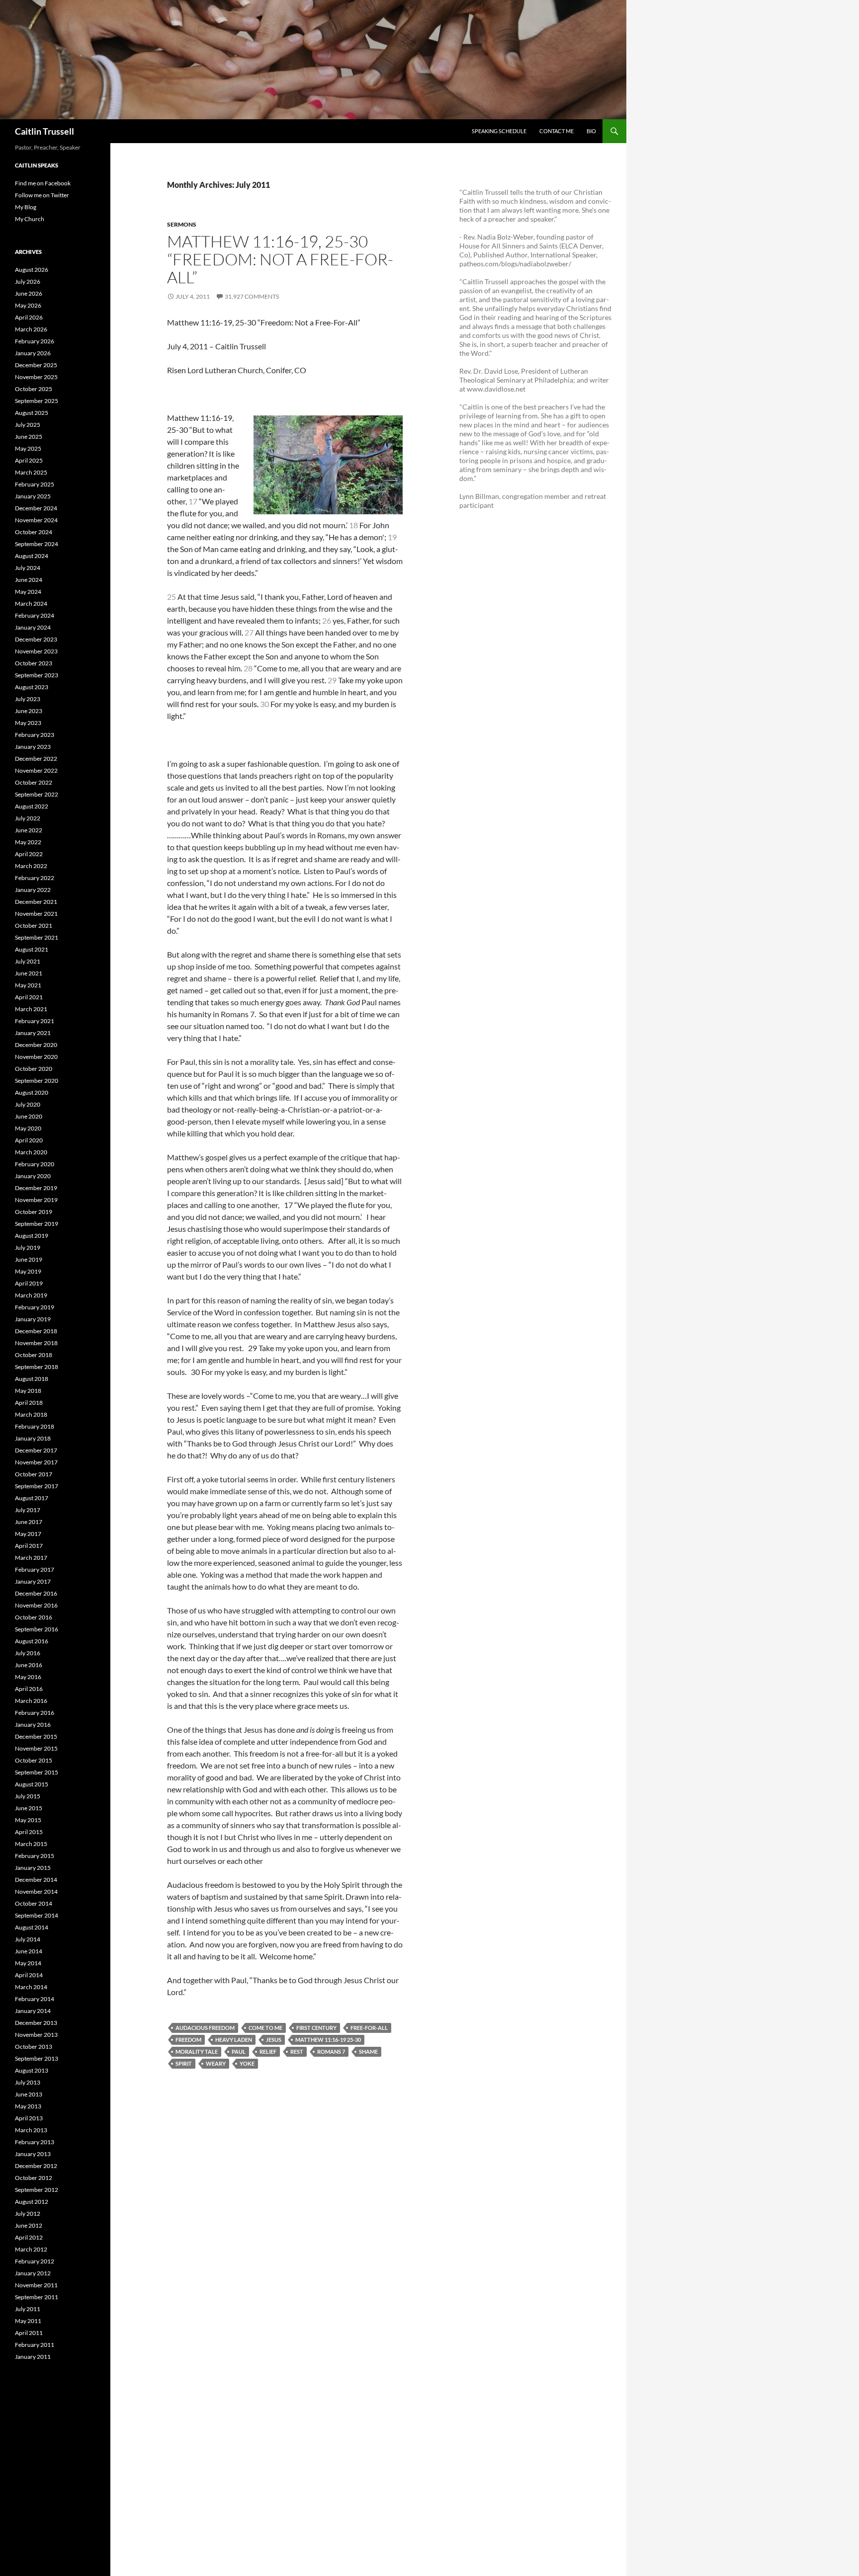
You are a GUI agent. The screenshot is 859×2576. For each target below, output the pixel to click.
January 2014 (33, 2011)
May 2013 (28, 2106)
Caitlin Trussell (44, 131)
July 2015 (28, 1796)
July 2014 (28, 1939)
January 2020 (33, 1176)
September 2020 (37, 1081)
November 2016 (36, 1605)
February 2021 (35, 1021)
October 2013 (34, 2047)
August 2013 (32, 2070)
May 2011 (28, 2321)
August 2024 (32, 556)
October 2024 (34, 532)
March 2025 (31, 472)
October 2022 (34, 782)
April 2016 (29, 1689)
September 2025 (37, 401)
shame (368, 2052)
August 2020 (32, 1092)
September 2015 (37, 1772)
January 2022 (33, 890)
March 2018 (31, 1414)
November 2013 (36, 2035)
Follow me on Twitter (42, 195)
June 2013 (29, 2094)
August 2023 (32, 687)
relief (268, 2052)
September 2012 (37, 2190)
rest (297, 2052)
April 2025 (29, 460)
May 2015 (28, 1820)
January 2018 (33, 1438)
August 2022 (32, 806)
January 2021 (33, 1033)
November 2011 (36, 2285)
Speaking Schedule (499, 131)
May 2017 (28, 1534)
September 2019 (37, 1224)
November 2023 (36, 651)
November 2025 (36, 377)
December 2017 (36, 1450)
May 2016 (28, 1677)
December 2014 (36, 1880)
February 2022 (35, 878)
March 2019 (31, 1295)
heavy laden (234, 2040)
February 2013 (35, 2142)
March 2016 (31, 1701)
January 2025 (33, 496)
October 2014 (34, 1903)
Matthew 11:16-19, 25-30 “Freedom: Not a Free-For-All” (280, 259)
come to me (265, 2028)
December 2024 (36, 508)
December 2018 (36, 1331)
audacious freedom (205, 2028)
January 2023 (33, 747)
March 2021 (31, 1009)
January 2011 (33, 2357)
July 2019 (28, 1248)
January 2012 (33, 2273)
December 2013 (36, 2023)
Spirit (184, 2063)
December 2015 (36, 1736)
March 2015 (31, 1844)
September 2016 (37, 1629)
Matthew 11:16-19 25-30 (328, 2040)
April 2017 (29, 1546)
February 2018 (35, 1426)
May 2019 (28, 1271)
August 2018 (32, 1379)
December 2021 (36, 902)
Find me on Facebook (43, 183)
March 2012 (31, 2249)
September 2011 (37, 2297)
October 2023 (34, 663)
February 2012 (35, 2261)
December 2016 (36, 1593)
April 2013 (29, 2118)
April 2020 (29, 1140)
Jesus (274, 2040)
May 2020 (28, 1128)
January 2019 (33, 1319)
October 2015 (34, 1760)
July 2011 (28, 2309)
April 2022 (29, 854)
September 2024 (37, 544)
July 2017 (28, 1510)
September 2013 (37, 2058)
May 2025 (28, 448)
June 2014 (29, 1951)
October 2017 (34, 1474)
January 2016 (33, 1725)
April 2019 (29, 1283)
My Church (30, 219)
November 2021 (36, 914)
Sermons (182, 224)
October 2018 (34, 1355)
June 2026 (29, 293)
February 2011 (35, 2345)
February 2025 (35, 484)
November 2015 (36, 1748)
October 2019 (34, 1212)
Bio (591, 131)
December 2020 (36, 1045)
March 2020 (31, 1152)
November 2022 (36, 770)
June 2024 (29, 580)
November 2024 (36, 520)
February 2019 (35, 1307)
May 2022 (28, 842)
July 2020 (28, 1104)
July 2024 (28, 568)
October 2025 (34, 389)
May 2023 (28, 723)
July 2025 (28, 425)
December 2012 (36, 2166)
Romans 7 (331, 2052)
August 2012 (32, 2202)
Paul (239, 2052)
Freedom (188, 2040)
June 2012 (29, 2225)
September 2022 (37, 794)
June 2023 (29, 711)
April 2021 (29, 997)
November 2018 (36, 1343)
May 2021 (28, 985)
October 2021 (34, 926)
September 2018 (37, 1367)
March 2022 (31, 866)
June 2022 (29, 830)
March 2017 (31, 1558)
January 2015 (33, 1868)
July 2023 (28, 699)
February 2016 (35, 1713)
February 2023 (35, 735)
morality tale (197, 2052)
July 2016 (28, 1653)
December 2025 (36, 365)
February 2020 (35, 1164)
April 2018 (29, 1403)
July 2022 (28, 818)
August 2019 (32, 1236)
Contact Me (557, 131)
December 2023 (36, 639)
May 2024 (28, 592)
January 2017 (33, 1581)
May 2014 (28, 1963)
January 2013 (33, 2154)
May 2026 (28, 305)
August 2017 (32, 1498)
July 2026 (28, 282)
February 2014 (35, 1999)
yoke (247, 2063)
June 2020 (29, 1116)
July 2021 (28, 961)
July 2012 (28, 2214)
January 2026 (33, 353)
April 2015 (29, 1832)
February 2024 (35, 615)
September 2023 (37, 675)
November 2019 (36, 1200)
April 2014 (29, 1975)
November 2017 (36, 1462)
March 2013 (31, 2130)
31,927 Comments (252, 296)
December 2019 (36, 1188)
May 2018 (28, 1391)
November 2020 (36, 1057)
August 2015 (32, 1784)
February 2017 (35, 1570)
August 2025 (32, 413)
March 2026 (31, 329)
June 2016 (29, 1665)
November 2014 (36, 1892)
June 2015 (29, 1808)
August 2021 (32, 949)
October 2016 (34, 1617)
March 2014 (31, 1987)
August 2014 (32, 1927)
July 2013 (28, 2082)
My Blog (26, 207)
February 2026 (35, 341)
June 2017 (29, 1522)
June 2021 (29, 973)
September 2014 (37, 1915)
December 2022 (36, 759)
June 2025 (29, 437)
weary (216, 2063)
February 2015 (35, 1856)
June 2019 (29, 1259)
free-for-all (369, 2028)
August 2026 (32, 270)
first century (316, 2028)
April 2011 (29, 2333)
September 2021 (37, 937)
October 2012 (34, 2178)
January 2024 (33, 627)
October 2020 (34, 1069)
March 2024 (31, 604)
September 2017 (37, 1486)
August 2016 (32, 1641)
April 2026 (29, 317)
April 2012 (29, 2237)
